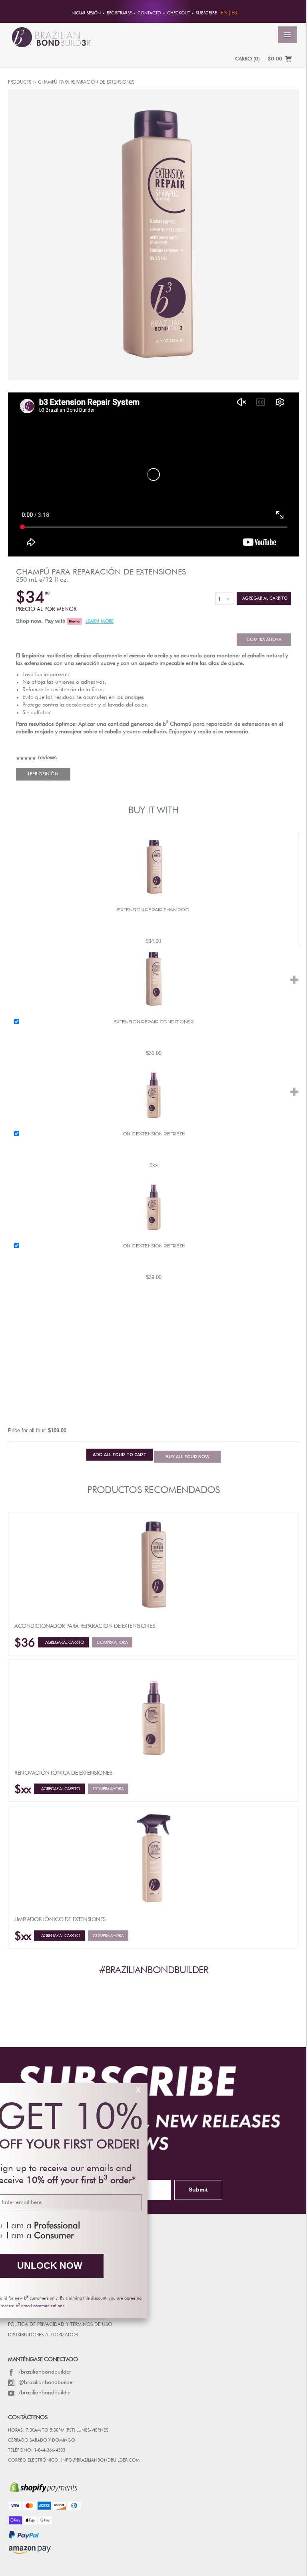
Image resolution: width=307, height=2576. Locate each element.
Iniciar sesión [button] (86, 13)
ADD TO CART (120, 1455)
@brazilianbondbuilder (46, 2382)
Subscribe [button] (206, 13)
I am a (176, 2226)
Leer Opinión (43, 774)
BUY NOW (187, 1457)
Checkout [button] (178, 13)
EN (224, 13)
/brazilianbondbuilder (45, 2372)
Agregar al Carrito (264, 598)
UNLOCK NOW (182, 2266)
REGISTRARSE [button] (119, 13)
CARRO (247, 59)
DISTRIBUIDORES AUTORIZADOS (43, 2335)
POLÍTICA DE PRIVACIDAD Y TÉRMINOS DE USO (60, 2325)
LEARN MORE (100, 622)
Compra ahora (264, 639)
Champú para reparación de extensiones (101, 572)
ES (234, 13)
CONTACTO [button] (149, 13)
